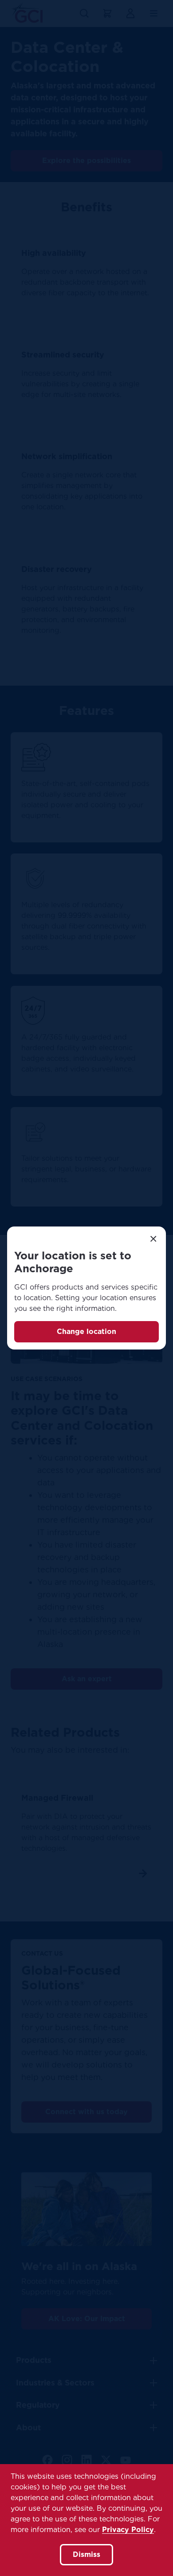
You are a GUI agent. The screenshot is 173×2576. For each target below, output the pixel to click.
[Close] (153, 1239)
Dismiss (86, 2554)
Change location (86, 1332)
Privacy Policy (128, 2530)
